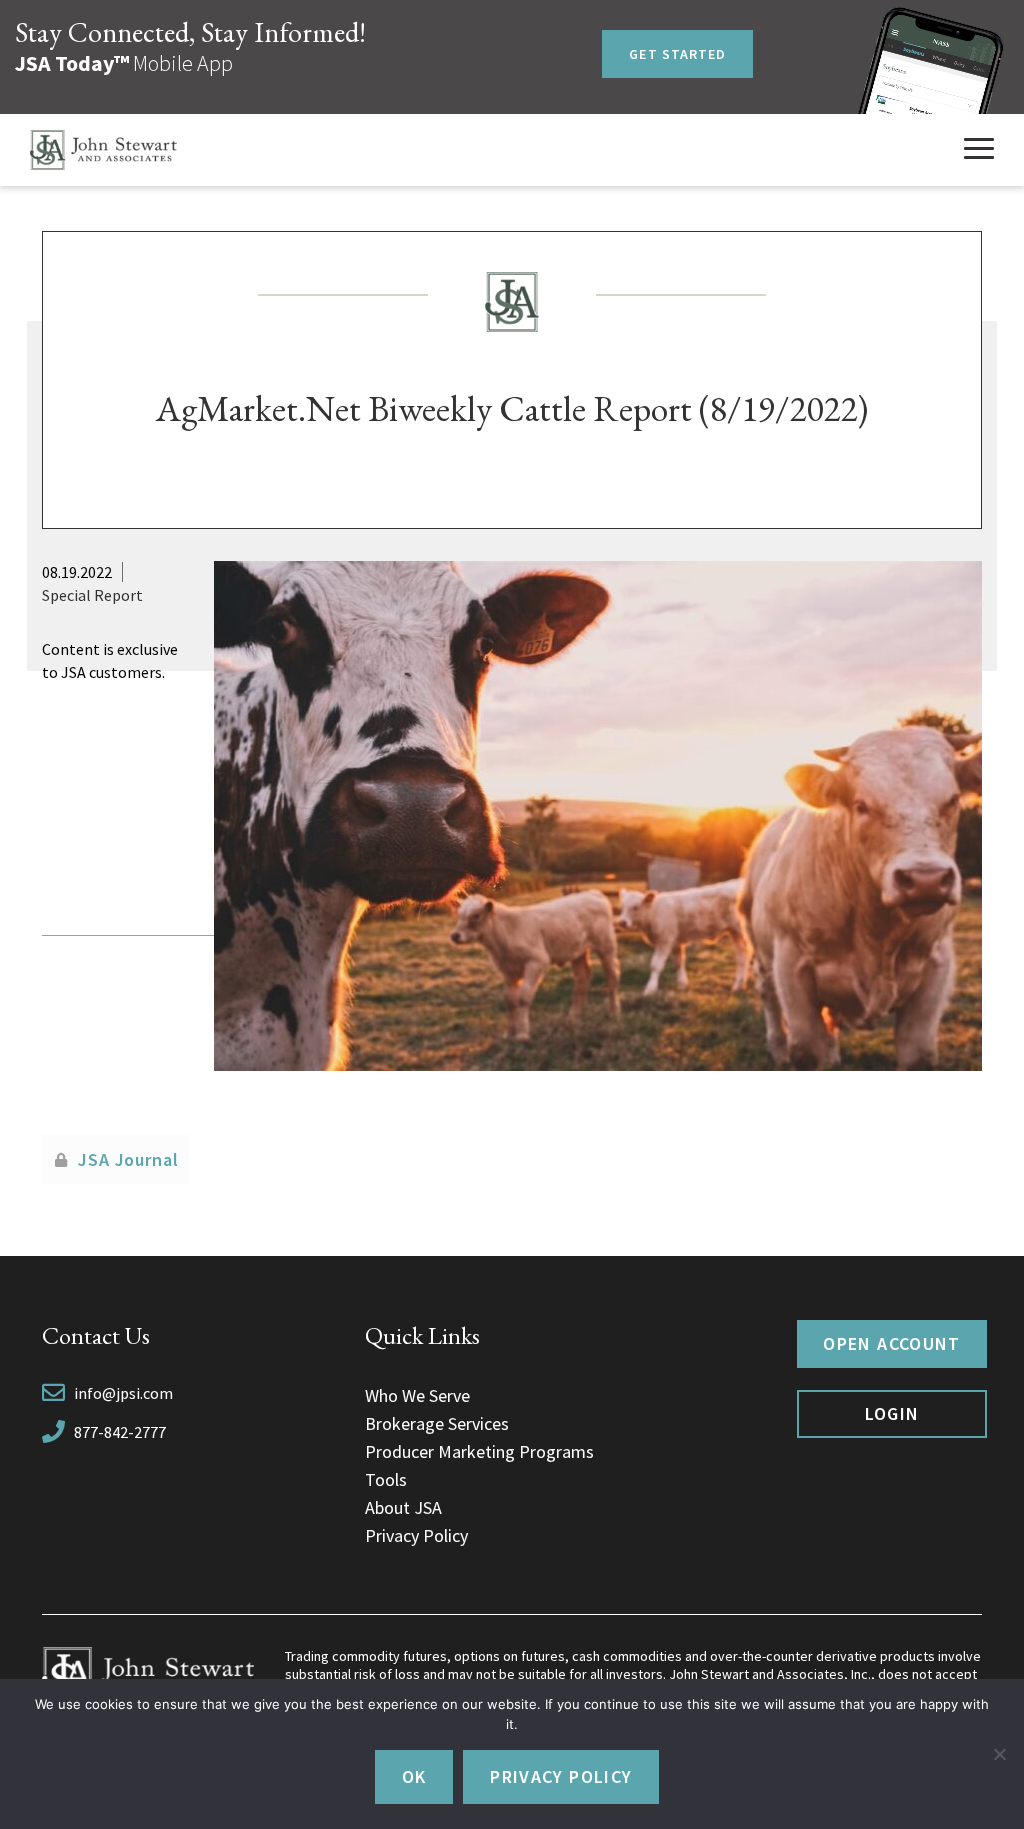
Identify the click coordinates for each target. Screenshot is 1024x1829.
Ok (414, 1776)
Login (892, 1413)
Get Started (677, 54)
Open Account (891, 1343)
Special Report (92, 595)
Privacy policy (561, 1776)
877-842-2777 (120, 1432)
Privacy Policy (416, 1535)
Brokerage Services (437, 1423)
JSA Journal (128, 1159)
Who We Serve (417, 1395)
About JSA (403, 1507)
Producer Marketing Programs (479, 1451)
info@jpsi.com (123, 1393)
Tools (386, 1479)
